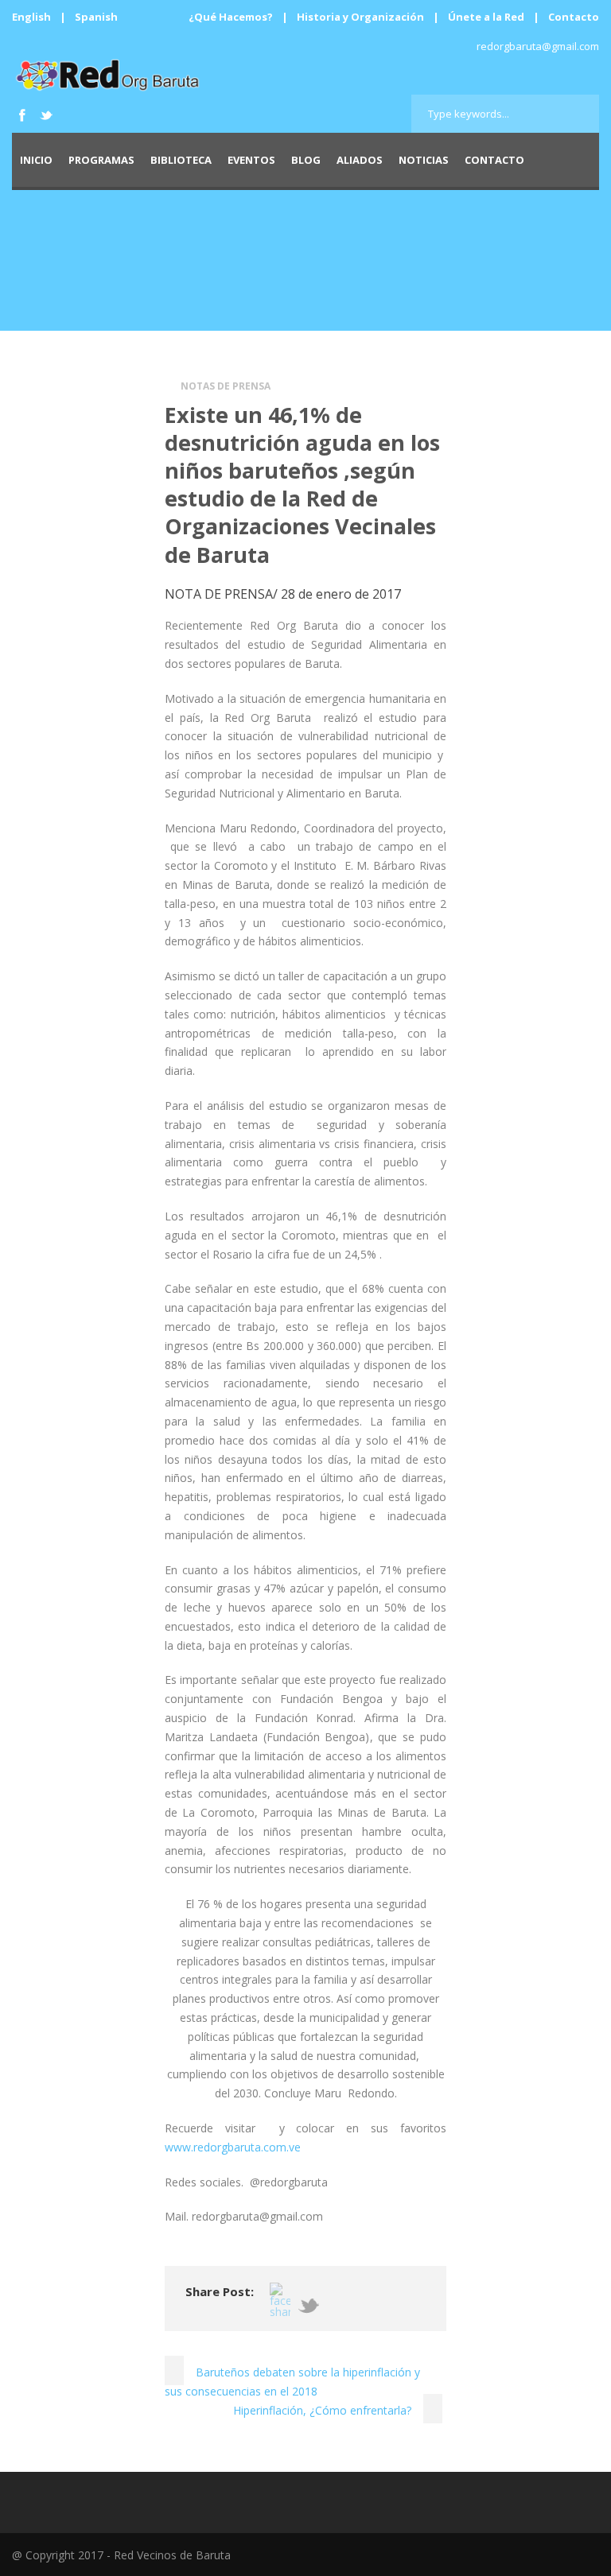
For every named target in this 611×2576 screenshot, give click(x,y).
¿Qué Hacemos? (231, 17)
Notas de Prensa (226, 386)
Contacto (574, 17)
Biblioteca (181, 160)
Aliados (360, 160)
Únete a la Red (486, 17)
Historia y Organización (360, 17)
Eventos (251, 160)
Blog (306, 160)
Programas (101, 160)
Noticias (424, 160)
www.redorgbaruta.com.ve (233, 2147)
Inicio (36, 160)
